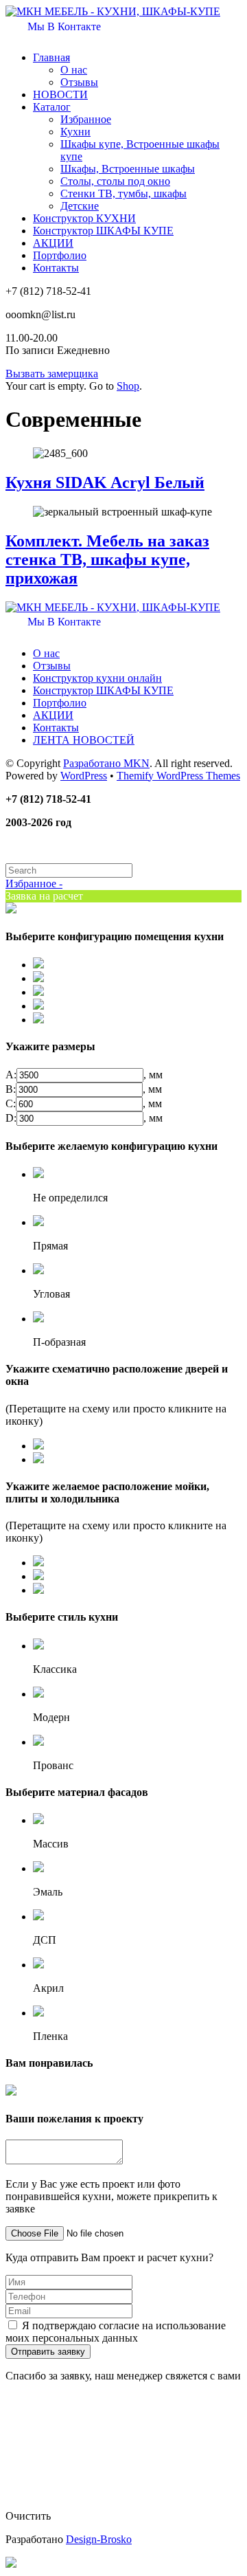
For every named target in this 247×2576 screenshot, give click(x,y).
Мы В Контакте (63, 26)
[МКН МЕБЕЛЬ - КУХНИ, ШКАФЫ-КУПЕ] (113, 11)
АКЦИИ (53, 243)
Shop (128, 386)
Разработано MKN (106, 763)
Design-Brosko (99, 2539)
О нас (74, 70)
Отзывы (79, 82)
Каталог (52, 107)
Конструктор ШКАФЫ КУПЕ (103, 231)
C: (11, 1103)
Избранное (86, 119)
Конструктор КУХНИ (84, 218)
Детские (80, 206)
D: (11, 1118)
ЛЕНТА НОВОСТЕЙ (84, 740)
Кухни (75, 132)
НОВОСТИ (60, 95)
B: (11, 1089)
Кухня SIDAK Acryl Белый (105, 482)
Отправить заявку (48, 2352)
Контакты (56, 268)
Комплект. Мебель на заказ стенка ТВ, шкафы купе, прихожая (107, 559)
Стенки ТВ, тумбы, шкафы (123, 193)
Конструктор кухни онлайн (97, 678)
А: (11, 1075)
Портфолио (60, 255)
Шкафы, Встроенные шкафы (128, 169)
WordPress (84, 776)
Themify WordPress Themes (178, 776)
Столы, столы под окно (115, 181)
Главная (51, 57)
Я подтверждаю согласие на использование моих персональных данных (116, 2332)
